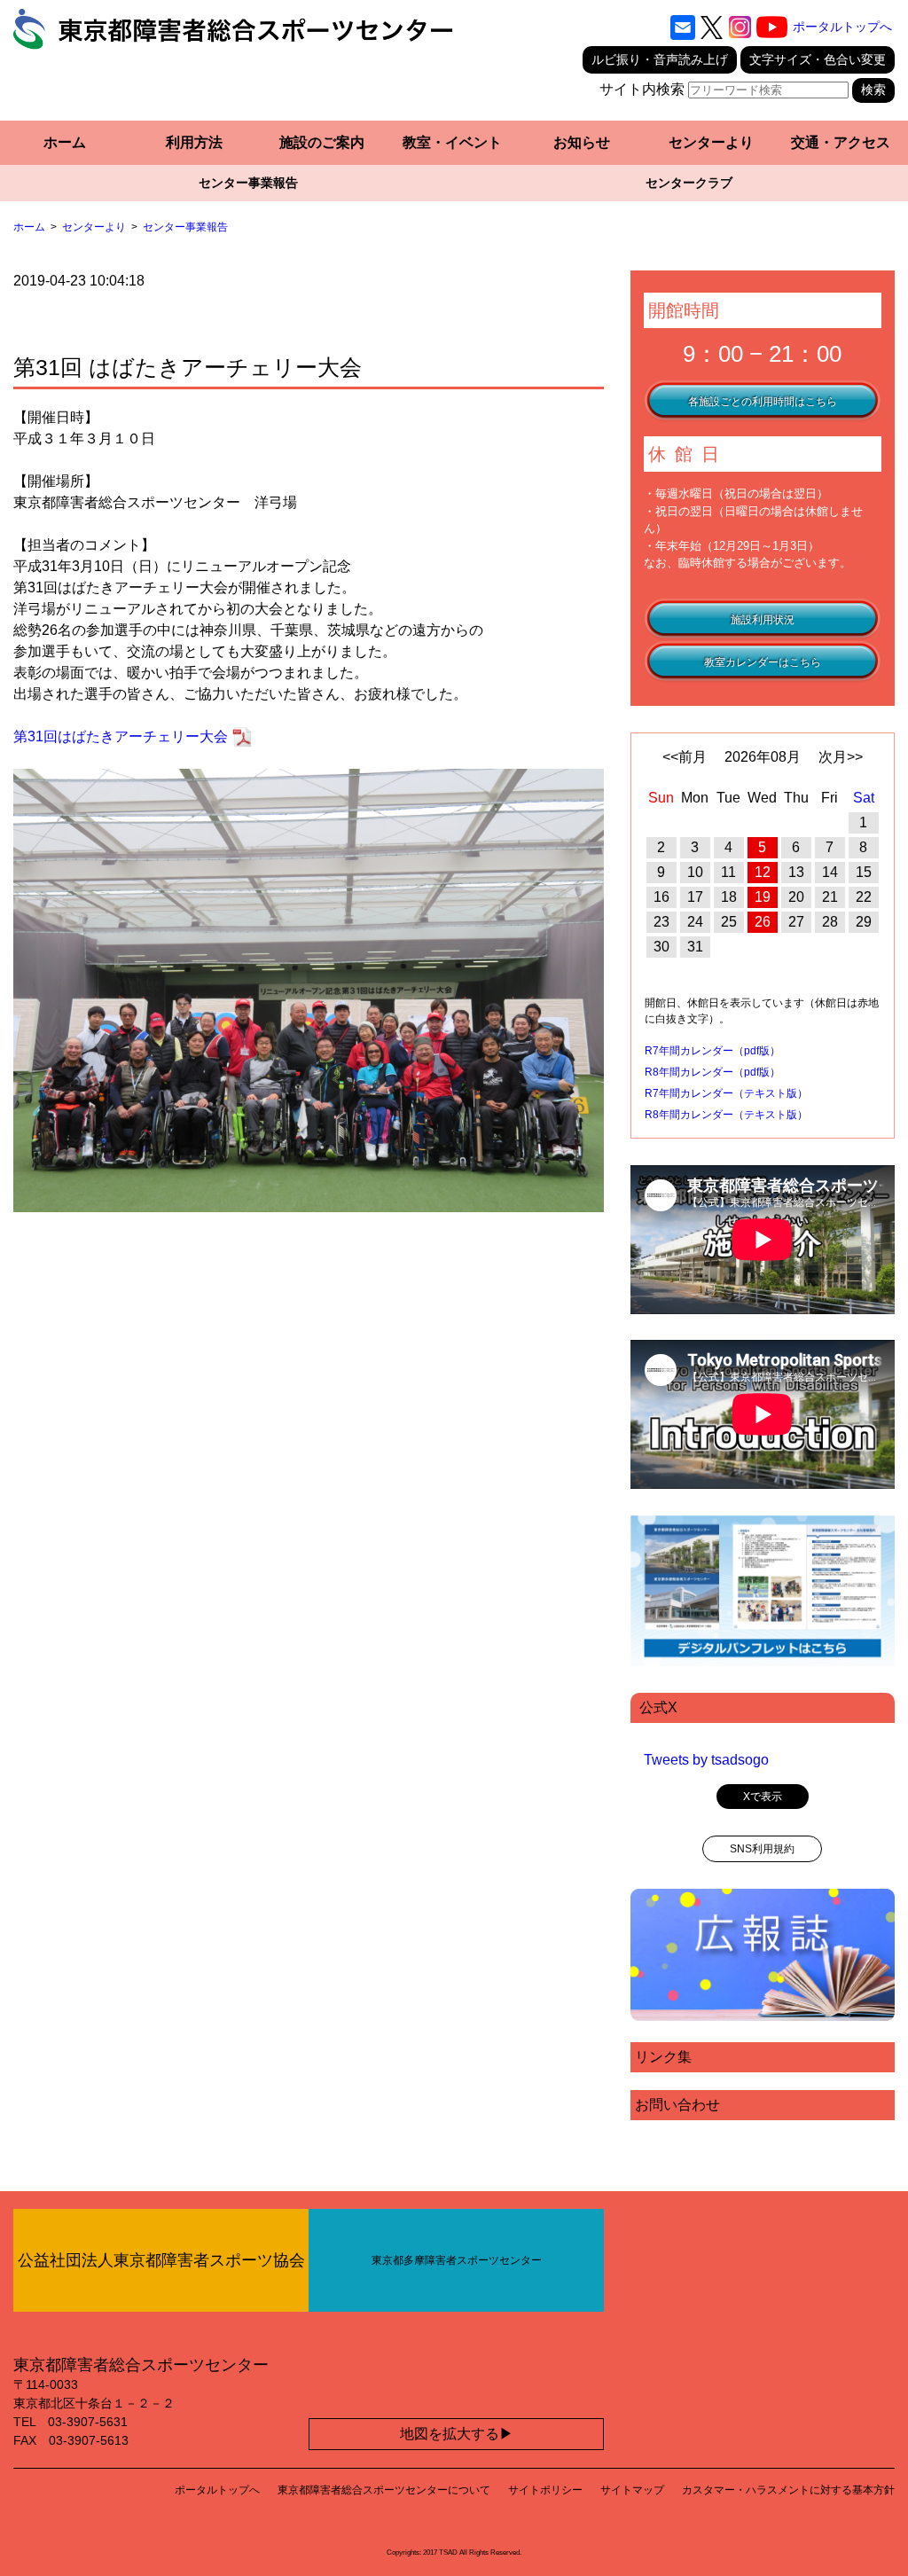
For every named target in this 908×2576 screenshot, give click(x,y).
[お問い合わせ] (683, 27)
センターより (711, 142)
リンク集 (663, 2057)
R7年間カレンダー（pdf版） (712, 1051)
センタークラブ (689, 183)
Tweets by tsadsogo (706, 1760)
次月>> (841, 757)
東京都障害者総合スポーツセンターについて (384, 2490)
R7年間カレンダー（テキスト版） (726, 1093)
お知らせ (582, 142)
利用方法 (194, 142)
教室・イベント (452, 142)
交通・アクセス (841, 142)
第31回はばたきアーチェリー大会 (121, 736)
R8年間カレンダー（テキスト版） (726, 1115)
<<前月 (685, 757)
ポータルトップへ (842, 27)
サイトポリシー (545, 2490)
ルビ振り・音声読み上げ (660, 59)
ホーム (65, 142)
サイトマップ (632, 2490)
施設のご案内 (322, 142)
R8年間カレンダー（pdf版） (712, 1072)
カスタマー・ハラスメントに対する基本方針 (788, 2490)
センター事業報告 (248, 183)
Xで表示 (763, 1797)
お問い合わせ (677, 2105)
